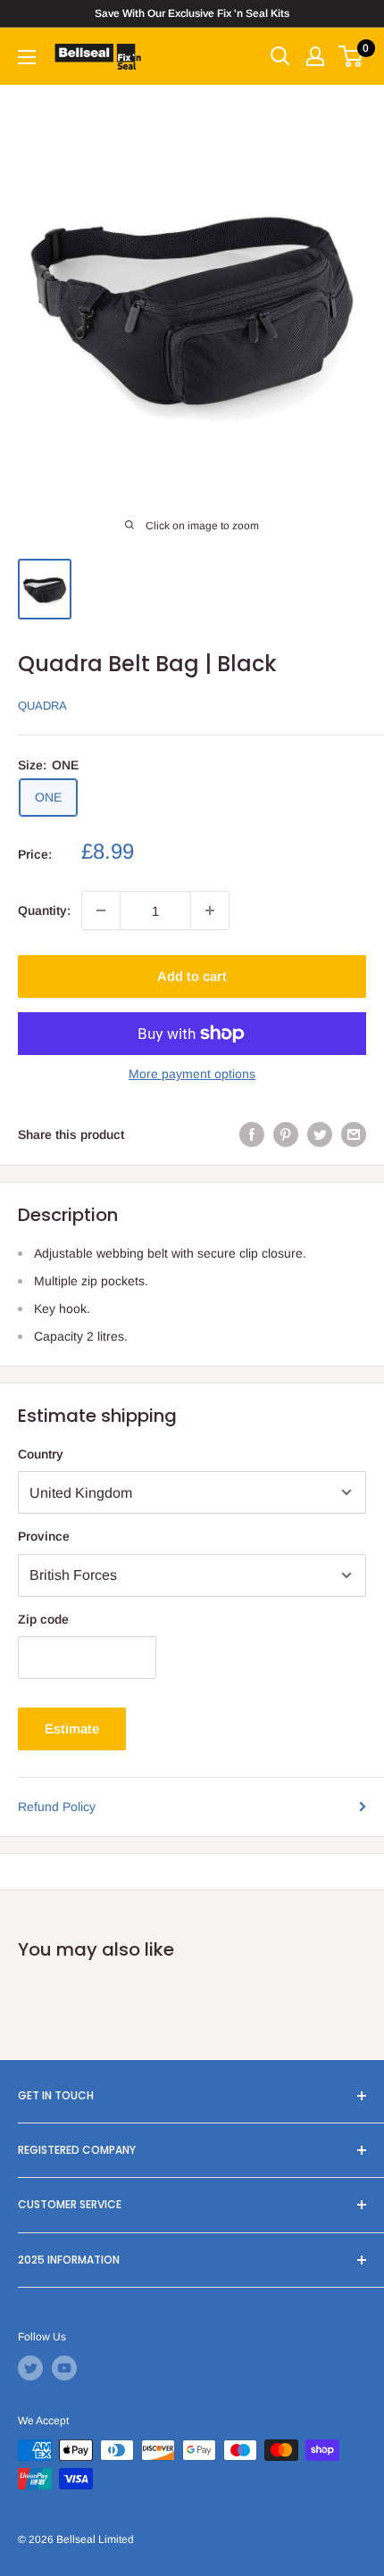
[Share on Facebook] (252, 1134)
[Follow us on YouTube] (64, 2368)
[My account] (315, 56)
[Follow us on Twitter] (30, 2368)
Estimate (72, 1728)
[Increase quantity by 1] (210, 910)
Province (44, 1536)
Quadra (42, 706)
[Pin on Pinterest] (286, 1134)
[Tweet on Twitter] (320, 1134)
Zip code (43, 1619)
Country (41, 1454)
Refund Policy (57, 1807)
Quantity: (44, 910)
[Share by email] (354, 1134)
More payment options (192, 1074)
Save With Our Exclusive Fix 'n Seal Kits (192, 13)
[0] (351, 56)
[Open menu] (27, 57)
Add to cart (192, 976)
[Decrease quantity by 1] (101, 910)
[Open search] (280, 56)
